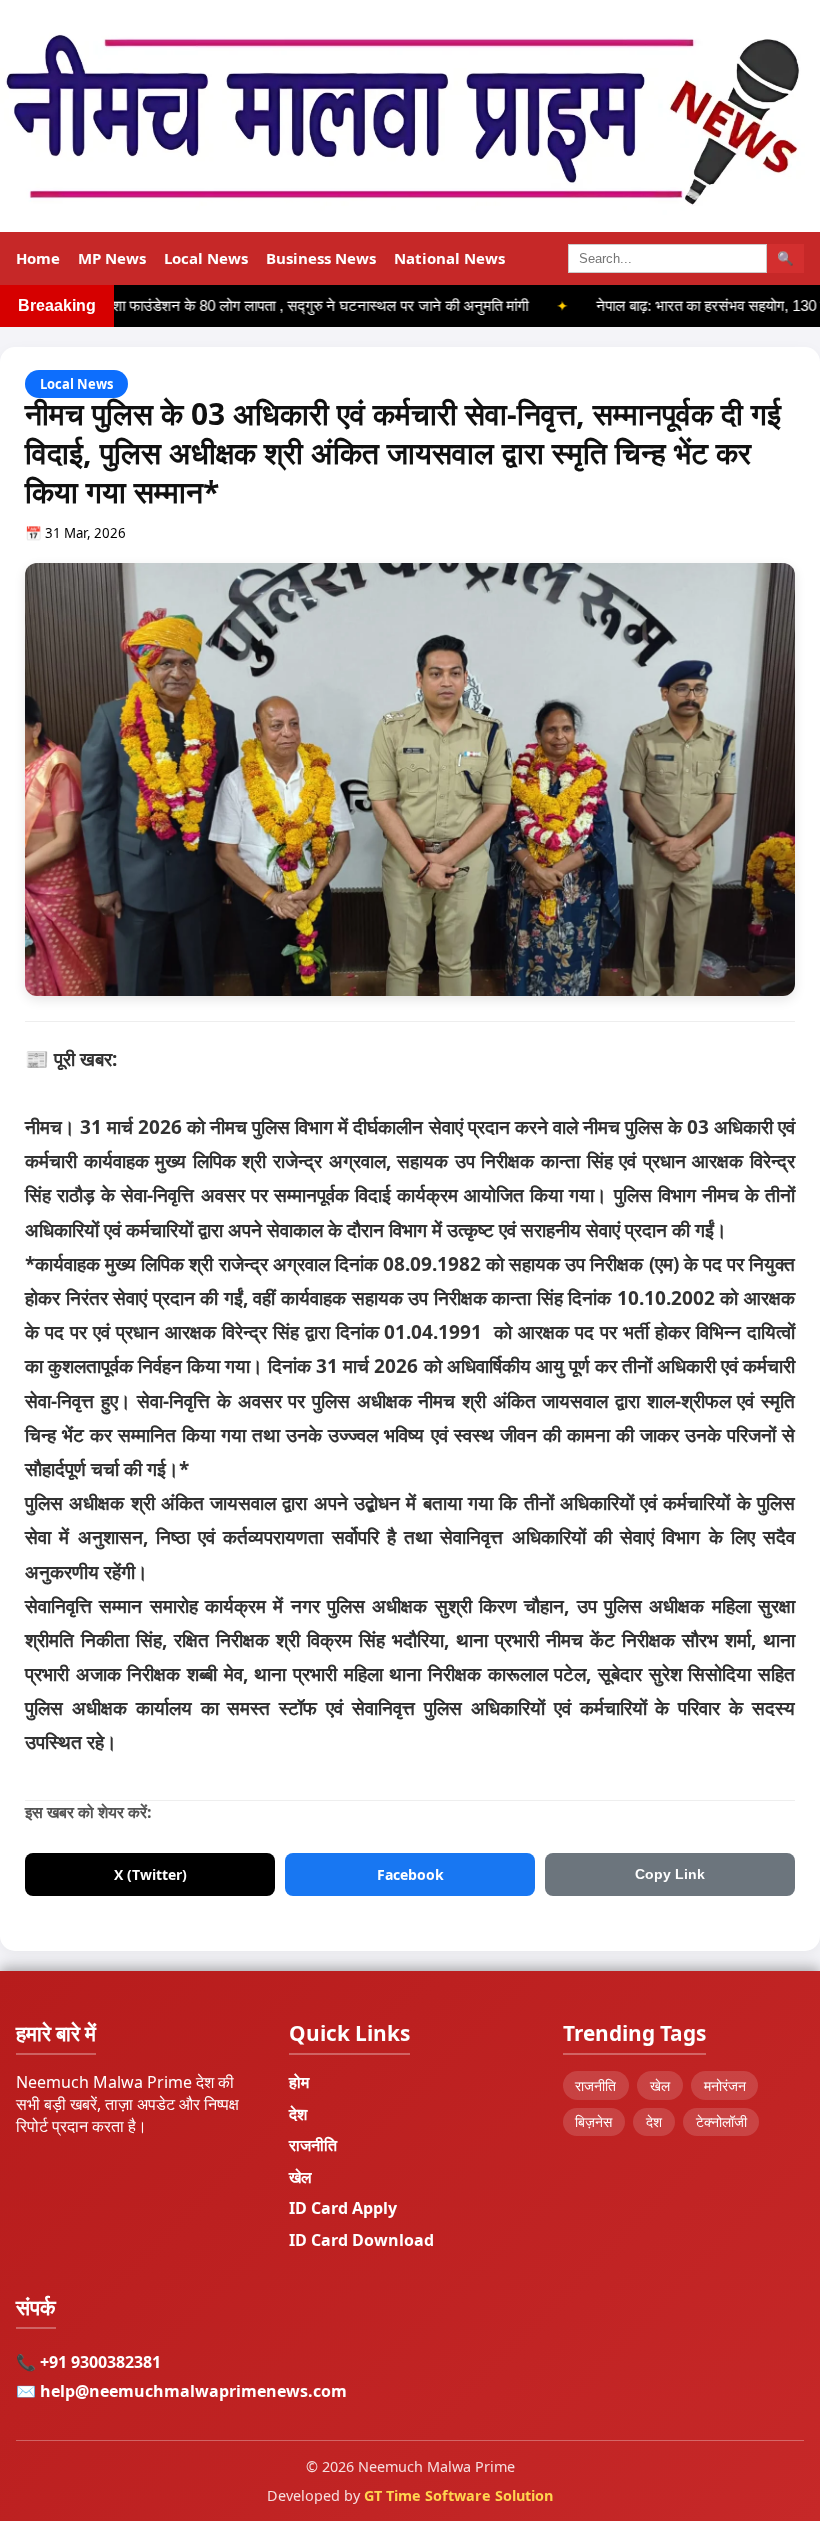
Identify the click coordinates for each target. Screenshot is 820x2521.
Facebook (410, 1874)
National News (449, 258)
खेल (300, 2177)
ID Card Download (361, 2240)
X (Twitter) (150, 1874)
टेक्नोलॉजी (721, 2121)
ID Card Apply (343, 2208)
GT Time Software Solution (458, 2495)
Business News (321, 258)
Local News (206, 258)
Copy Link (670, 1874)
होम (299, 2082)
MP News (112, 258)
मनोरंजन (725, 2085)
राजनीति (313, 2145)
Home (38, 258)
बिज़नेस (593, 2121)
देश (298, 2114)
